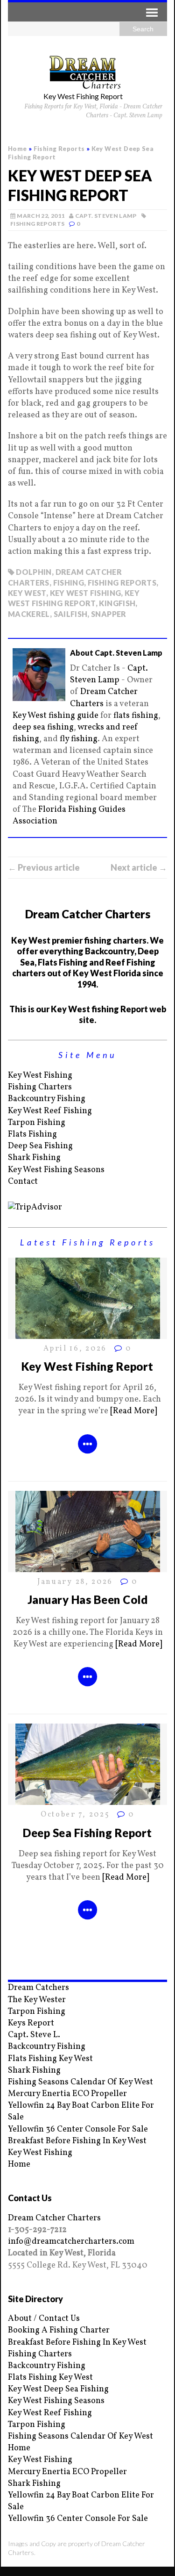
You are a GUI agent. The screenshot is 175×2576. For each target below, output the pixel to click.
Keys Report (31, 2023)
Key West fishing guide (56, 716)
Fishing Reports (37, 224)
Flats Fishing (32, 1134)
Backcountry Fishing (47, 1099)
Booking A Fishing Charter (59, 2330)
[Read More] (133, 1411)
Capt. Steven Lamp (106, 216)
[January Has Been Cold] (88, 1566)
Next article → (139, 867)
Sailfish (71, 614)
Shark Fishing (34, 1158)
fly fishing (79, 739)
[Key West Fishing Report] (88, 1333)
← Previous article (44, 867)
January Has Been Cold (87, 1599)
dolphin (34, 572)
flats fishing (136, 716)
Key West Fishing (40, 1076)
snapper (109, 614)
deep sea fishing (43, 727)
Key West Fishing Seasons (56, 1170)
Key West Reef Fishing (50, 1111)
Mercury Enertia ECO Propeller (67, 2094)
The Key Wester (37, 2000)
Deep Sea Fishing (40, 1146)
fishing (69, 583)
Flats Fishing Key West (50, 2059)
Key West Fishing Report (87, 1366)
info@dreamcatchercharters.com (71, 2242)
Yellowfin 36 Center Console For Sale (78, 2129)
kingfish (117, 603)
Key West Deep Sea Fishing (58, 2389)
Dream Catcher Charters (54, 2218)
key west (27, 593)
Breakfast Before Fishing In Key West (77, 2141)
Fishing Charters (40, 1087)
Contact (23, 1182)
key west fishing (86, 593)
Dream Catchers (38, 1988)
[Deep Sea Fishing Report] (88, 1799)
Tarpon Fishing (37, 1123)
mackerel (29, 614)
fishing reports (122, 583)
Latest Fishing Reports (88, 1242)
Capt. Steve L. (34, 2035)
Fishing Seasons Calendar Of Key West (80, 2082)
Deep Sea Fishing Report (87, 1833)
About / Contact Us (44, 2319)
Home (19, 2165)
